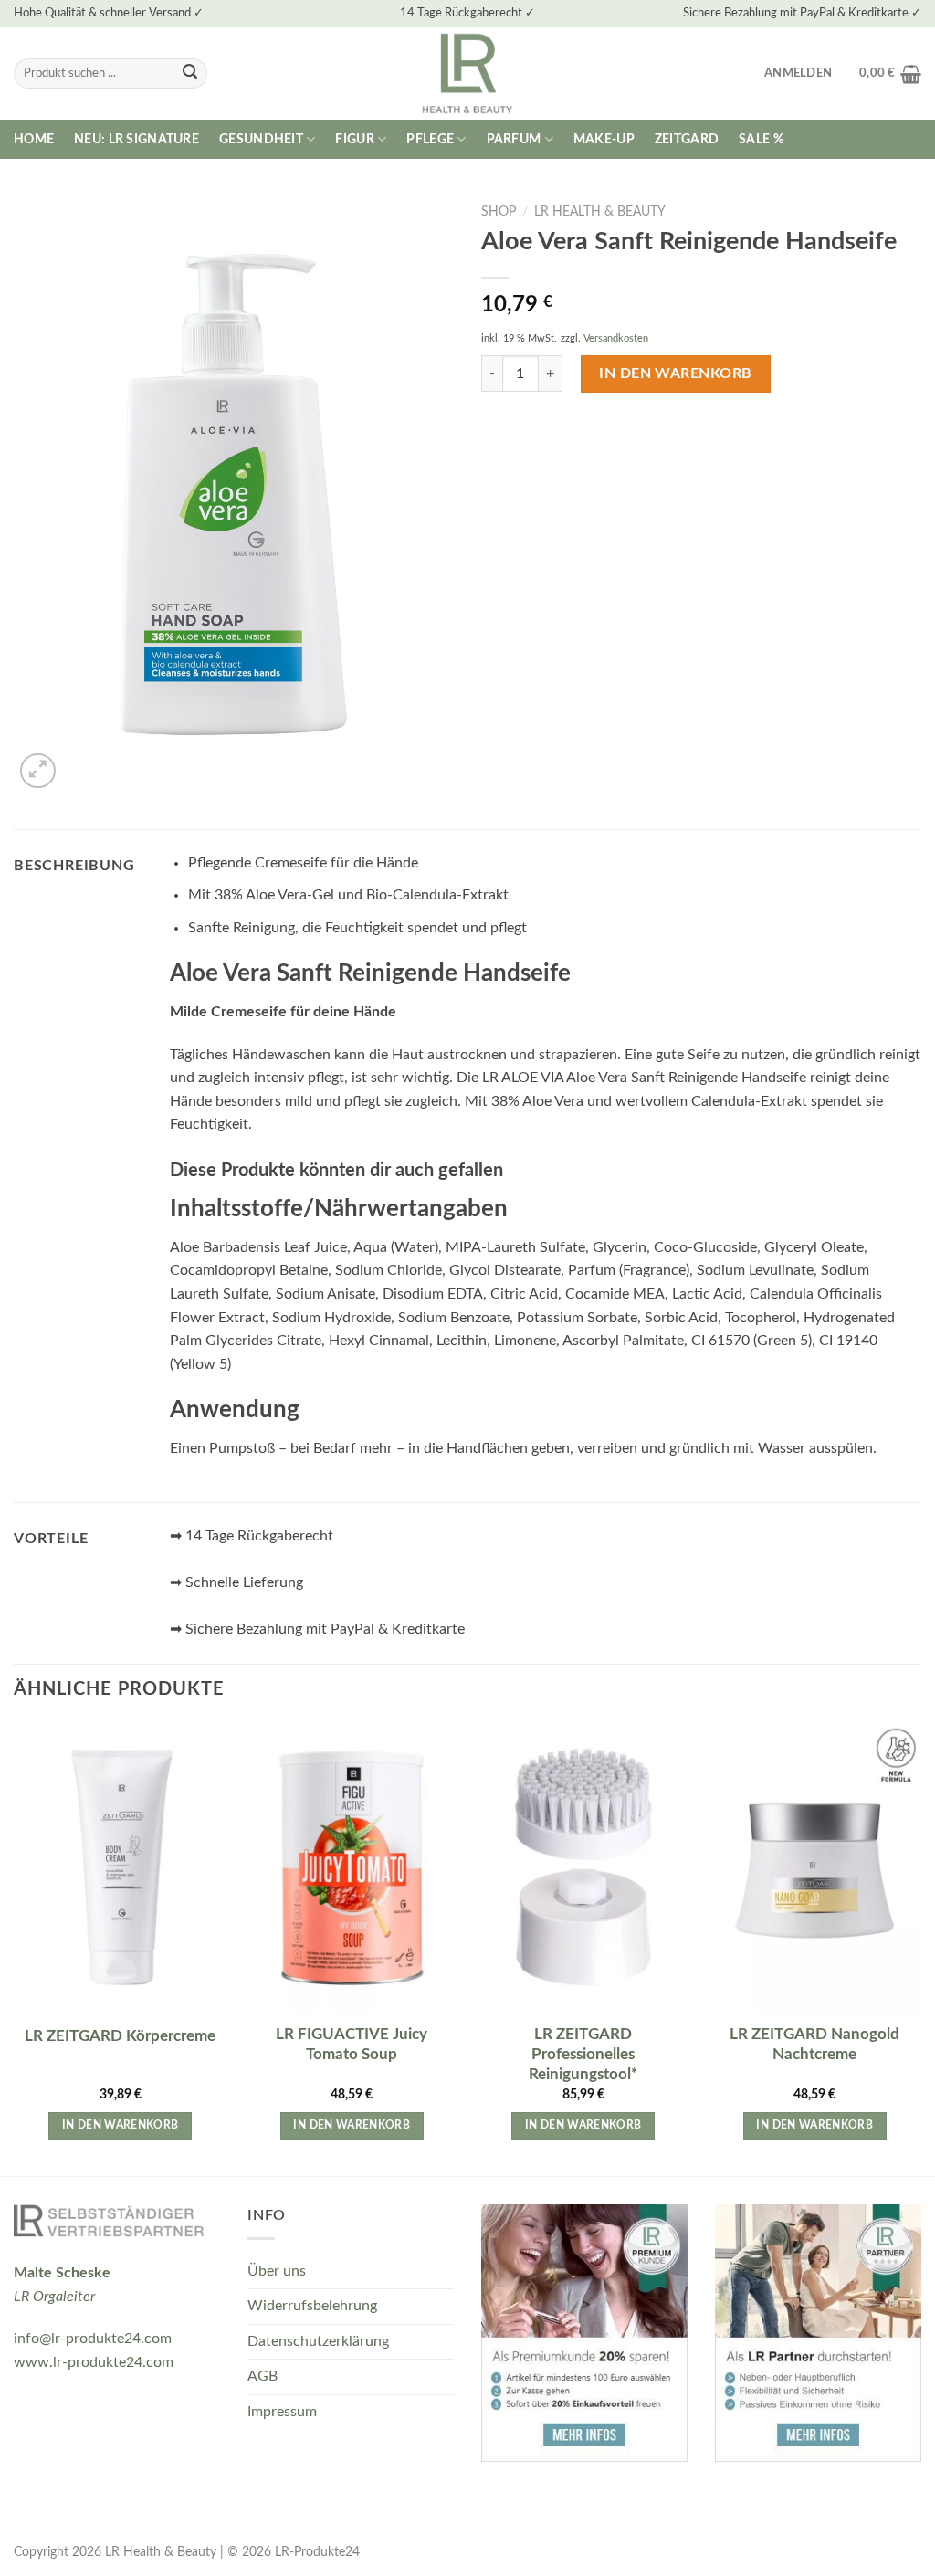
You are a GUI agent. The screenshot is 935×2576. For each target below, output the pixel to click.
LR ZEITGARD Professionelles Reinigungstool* (583, 2054)
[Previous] (15, 1948)
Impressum (282, 2412)
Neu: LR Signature (137, 139)
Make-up (604, 139)
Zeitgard (687, 139)
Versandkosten (616, 338)
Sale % (761, 139)
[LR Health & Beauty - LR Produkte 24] (468, 74)
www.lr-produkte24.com (94, 2362)
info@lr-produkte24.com (93, 2339)
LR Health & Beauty (600, 212)
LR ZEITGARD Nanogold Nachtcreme (814, 2044)
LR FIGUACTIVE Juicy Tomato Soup (352, 2044)
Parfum (514, 139)
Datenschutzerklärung (318, 2341)
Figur (354, 139)
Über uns (277, 2271)
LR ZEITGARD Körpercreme (120, 2036)
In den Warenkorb (676, 373)
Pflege (430, 139)
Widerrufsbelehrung (312, 2306)
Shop (499, 212)
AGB (263, 2376)
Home (34, 139)
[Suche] (190, 74)
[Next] (920, 1948)
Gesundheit (261, 139)
